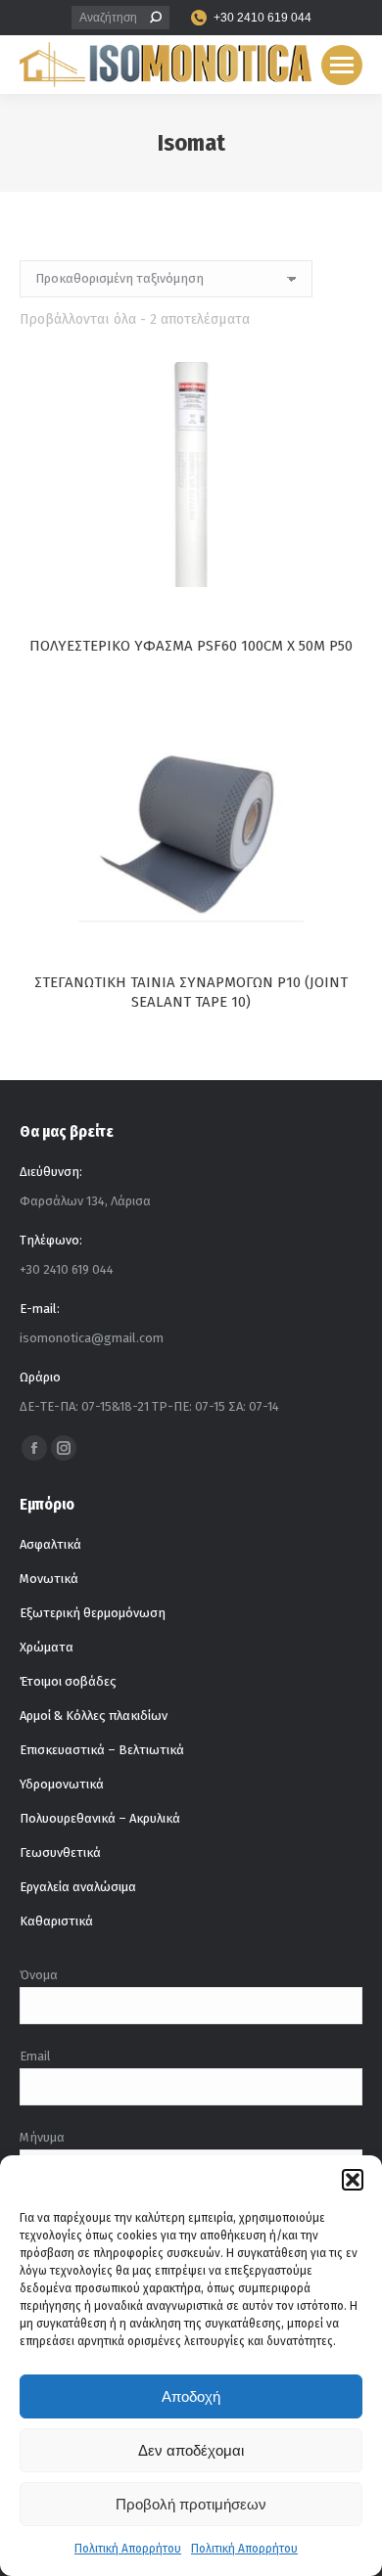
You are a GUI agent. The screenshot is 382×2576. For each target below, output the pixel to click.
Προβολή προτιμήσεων (191, 2504)
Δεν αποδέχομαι (191, 2450)
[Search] (156, 18)
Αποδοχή (191, 2396)
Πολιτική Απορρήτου (128, 2549)
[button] (353, 2180)
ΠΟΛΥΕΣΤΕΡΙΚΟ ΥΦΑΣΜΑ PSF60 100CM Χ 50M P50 (191, 646)
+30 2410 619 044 (263, 18)
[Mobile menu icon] (342, 65)
